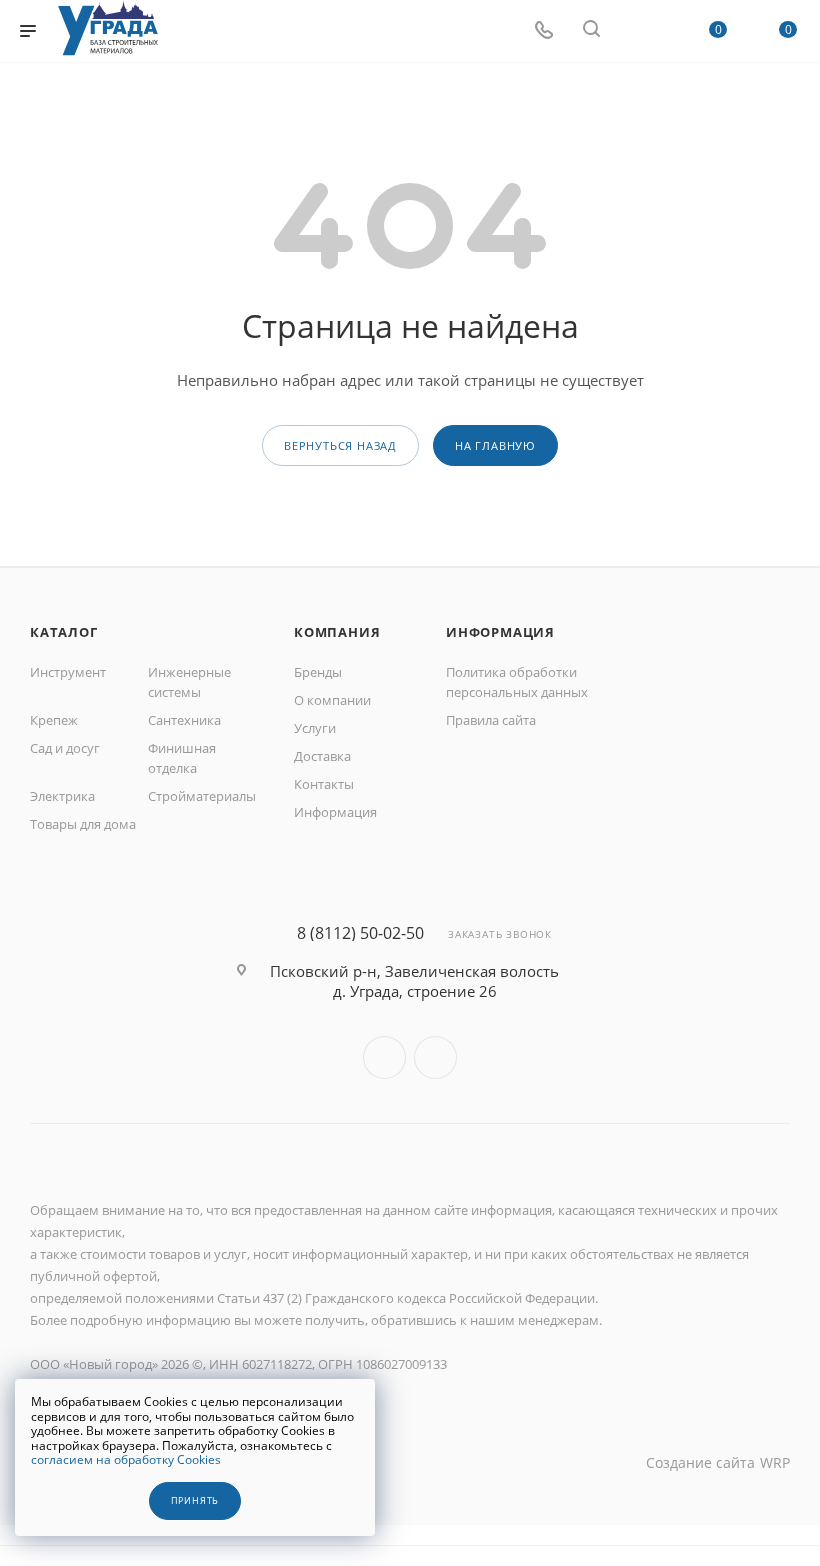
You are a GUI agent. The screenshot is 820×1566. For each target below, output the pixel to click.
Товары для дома (83, 824)
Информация (335, 812)
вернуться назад (340, 445)
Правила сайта (491, 720)
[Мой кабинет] (639, 31)
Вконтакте (384, 1057)
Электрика (62, 796)
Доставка (322, 756)
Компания (337, 632)
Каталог (64, 632)
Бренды (318, 672)
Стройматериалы (202, 796)
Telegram (435, 1057)
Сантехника (184, 720)
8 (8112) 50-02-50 (360, 933)
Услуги (315, 728)
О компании (332, 700)
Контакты (324, 784)
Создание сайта (700, 1462)
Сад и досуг (65, 748)
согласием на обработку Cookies (126, 1459)
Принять (195, 1501)
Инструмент (68, 672)
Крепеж (54, 720)
